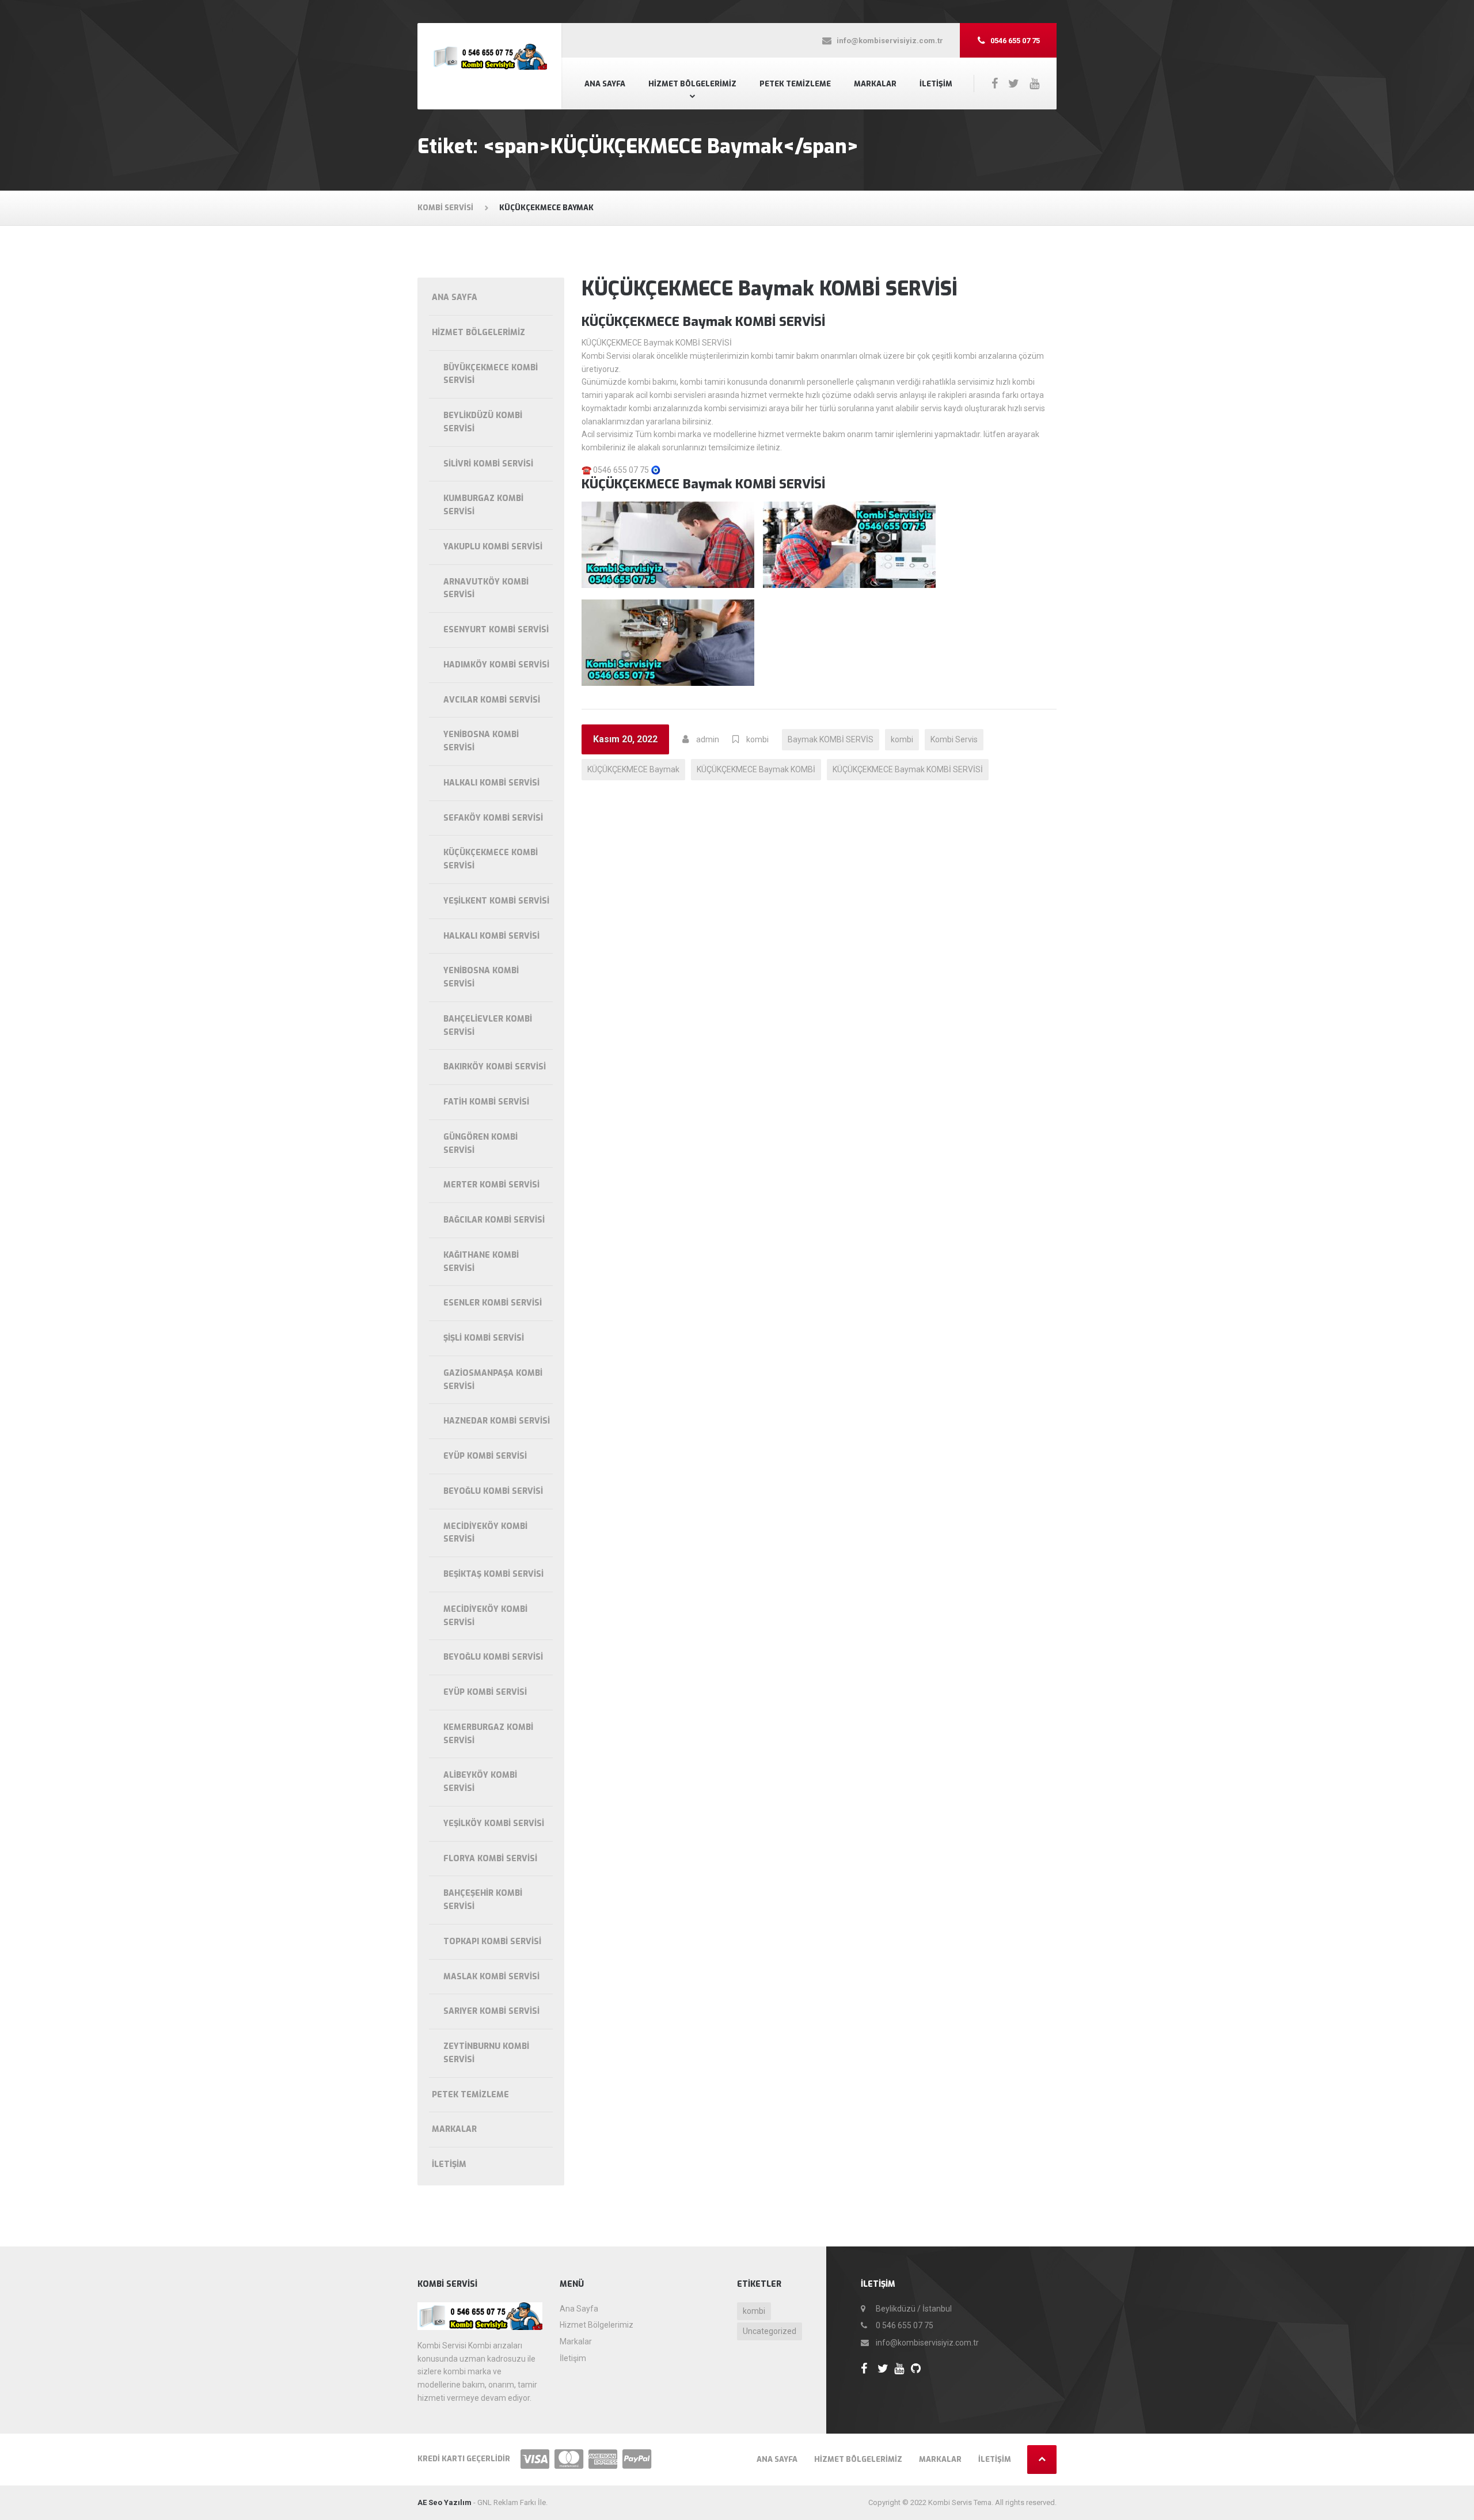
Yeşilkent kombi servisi (496, 901)
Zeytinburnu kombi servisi (486, 2053)
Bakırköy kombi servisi (495, 1067)
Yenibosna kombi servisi (481, 741)
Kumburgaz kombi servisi (483, 505)
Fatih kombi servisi (486, 1102)
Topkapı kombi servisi (492, 1942)
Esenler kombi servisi (493, 1303)
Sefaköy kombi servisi (493, 818)
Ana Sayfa (605, 84)
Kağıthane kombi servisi (481, 1262)
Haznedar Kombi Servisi (497, 1421)
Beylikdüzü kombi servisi (483, 422)
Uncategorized (770, 2331)
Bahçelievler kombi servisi (488, 1026)
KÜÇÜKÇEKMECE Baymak (633, 769)
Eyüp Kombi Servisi (485, 1456)
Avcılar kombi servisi (492, 700)
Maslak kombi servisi (491, 1977)
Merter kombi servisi (491, 1185)
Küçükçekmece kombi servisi (491, 859)
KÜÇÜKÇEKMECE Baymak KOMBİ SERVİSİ (770, 289)
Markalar (875, 84)
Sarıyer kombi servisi (491, 2011)
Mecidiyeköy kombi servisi (485, 1533)
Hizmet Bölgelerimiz (692, 84)
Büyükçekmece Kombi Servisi (491, 374)
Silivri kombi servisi (488, 464)
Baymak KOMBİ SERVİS (831, 739)
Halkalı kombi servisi (491, 783)
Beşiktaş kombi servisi (493, 1574)
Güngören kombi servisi (480, 1144)
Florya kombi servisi (490, 1859)
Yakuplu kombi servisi (493, 547)
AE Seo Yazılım (445, 2502)
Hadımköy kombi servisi (496, 665)
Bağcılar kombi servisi (494, 1220)
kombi (757, 739)
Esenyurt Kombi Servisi (496, 630)
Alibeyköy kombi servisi (480, 1782)
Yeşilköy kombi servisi (494, 1823)
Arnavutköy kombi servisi (486, 589)
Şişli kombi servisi (484, 1338)
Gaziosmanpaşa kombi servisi (493, 1380)
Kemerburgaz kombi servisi (488, 1734)
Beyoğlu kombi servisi (493, 1491)
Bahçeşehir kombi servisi (483, 1900)
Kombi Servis (954, 739)
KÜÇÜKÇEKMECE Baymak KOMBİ (756, 769)
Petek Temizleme (795, 84)
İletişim (936, 84)
